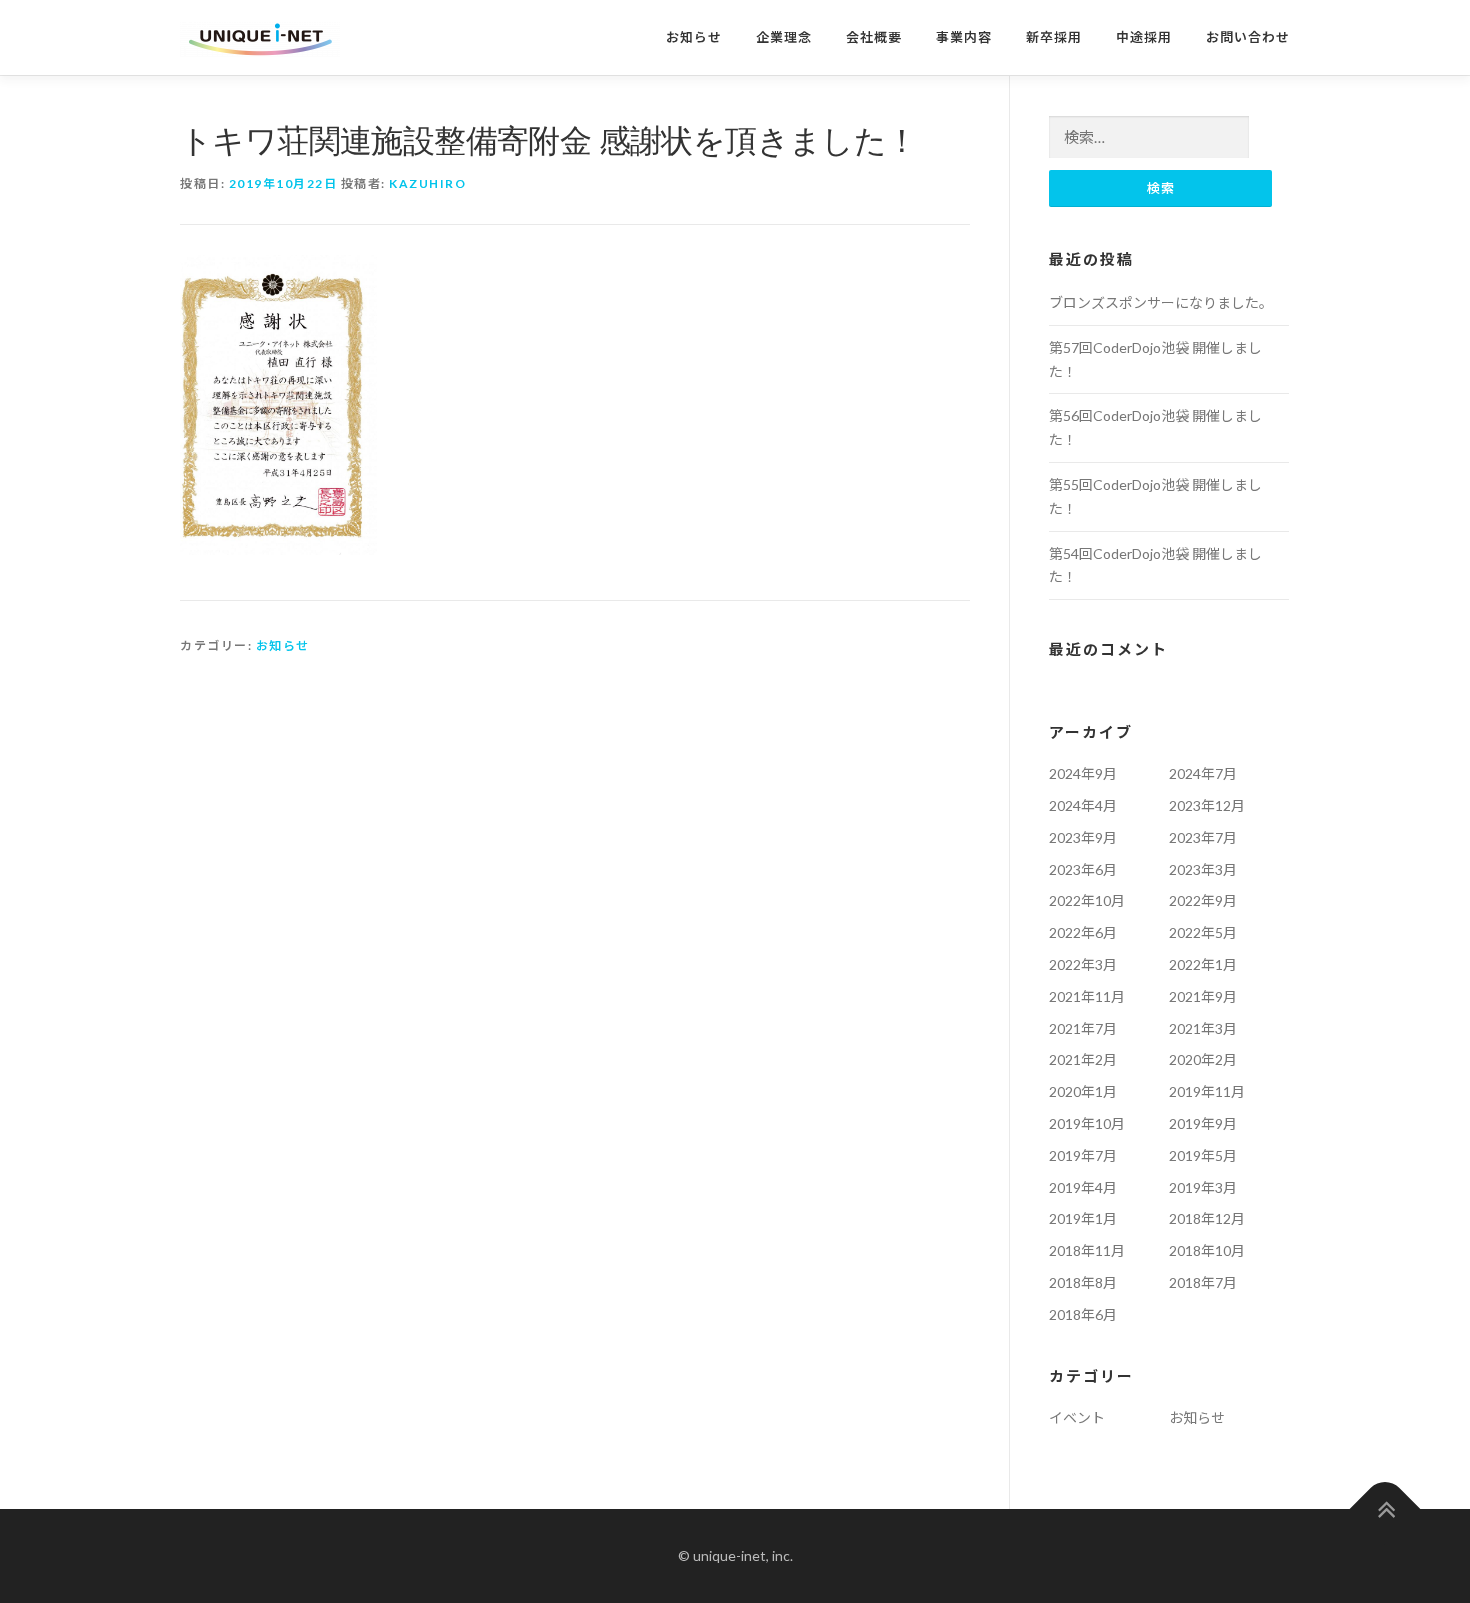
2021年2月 (1083, 1059)
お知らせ (694, 37)
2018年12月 (1207, 1218)
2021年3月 (1203, 1028)
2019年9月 (1203, 1123)
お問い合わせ (1248, 37)
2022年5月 (1203, 932)
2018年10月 (1207, 1250)
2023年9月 (1083, 837)
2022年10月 (1087, 900)
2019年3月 (1203, 1187)
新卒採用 (1054, 37)
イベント (1077, 1417)
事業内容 (964, 37)
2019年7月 (1083, 1155)
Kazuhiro (427, 183)
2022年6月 (1083, 932)
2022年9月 (1203, 900)
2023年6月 (1083, 869)
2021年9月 (1203, 996)
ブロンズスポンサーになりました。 (1161, 302)
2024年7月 (1203, 773)
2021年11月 (1087, 996)
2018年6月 (1083, 1314)
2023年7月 (1203, 837)
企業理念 (784, 37)
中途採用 (1144, 37)
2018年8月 (1083, 1282)
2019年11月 (1207, 1091)
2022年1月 (1203, 964)
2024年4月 (1083, 805)
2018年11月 (1087, 1250)
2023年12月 (1207, 805)
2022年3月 (1083, 964)
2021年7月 (1083, 1028)
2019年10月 (1087, 1123)
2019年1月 (1083, 1218)
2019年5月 (1203, 1155)
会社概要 (874, 37)
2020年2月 (1203, 1059)
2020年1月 (1083, 1091)
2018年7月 (1203, 1282)
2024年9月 (1083, 773)
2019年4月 (1083, 1187)
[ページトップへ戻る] (1385, 1509)
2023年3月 (1203, 869)
